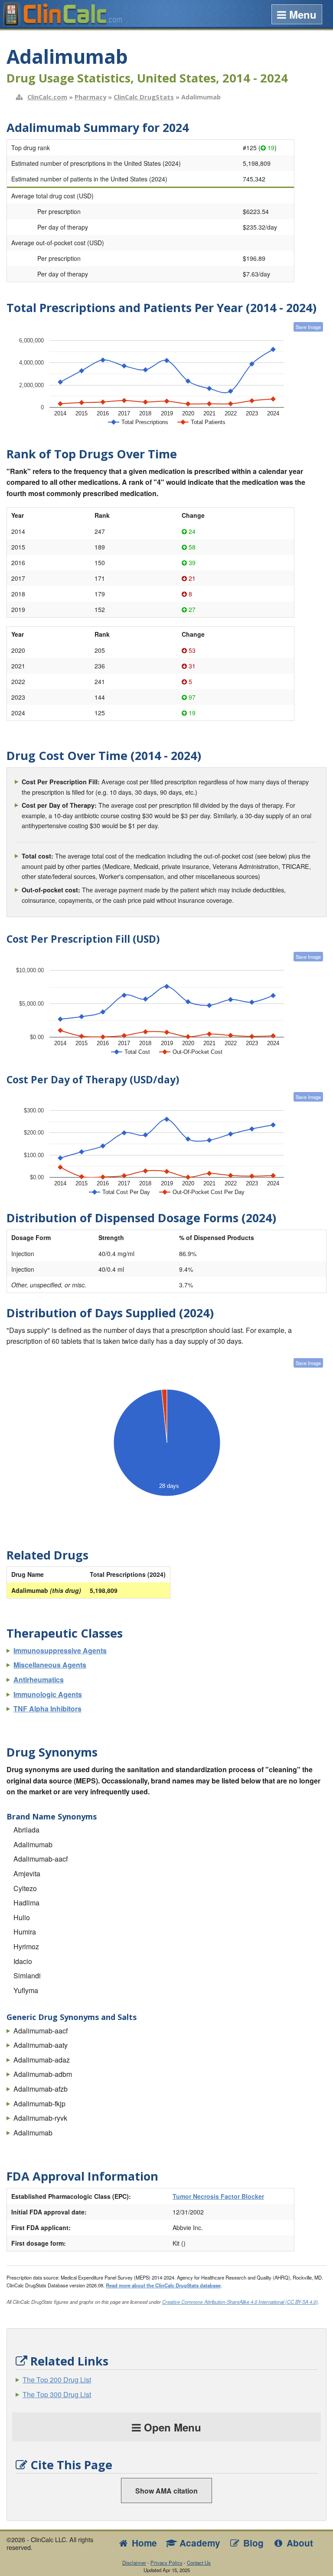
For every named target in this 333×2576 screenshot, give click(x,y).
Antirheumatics (39, 1679)
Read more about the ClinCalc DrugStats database (163, 2285)
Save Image (308, 327)
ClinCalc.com (47, 97)
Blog (252, 2543)
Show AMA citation (166, 2491)
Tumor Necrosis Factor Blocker (218, 2196)
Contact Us (199, 2563)
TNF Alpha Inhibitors (47, 1709)
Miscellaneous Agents (50, 1665)
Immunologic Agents (48, 1694)
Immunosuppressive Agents (60, 1650)
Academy (199, 2543)
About (299, 2543)
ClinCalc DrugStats (144, 97)
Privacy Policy (166, 2563)
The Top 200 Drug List (57, 2380)
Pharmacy (90, 97)
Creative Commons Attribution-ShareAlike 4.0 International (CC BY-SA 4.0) (240, 2302)
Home (143, 2543)
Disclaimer (134, 2563)
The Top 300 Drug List (57, 2394)
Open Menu (171, 2427)
